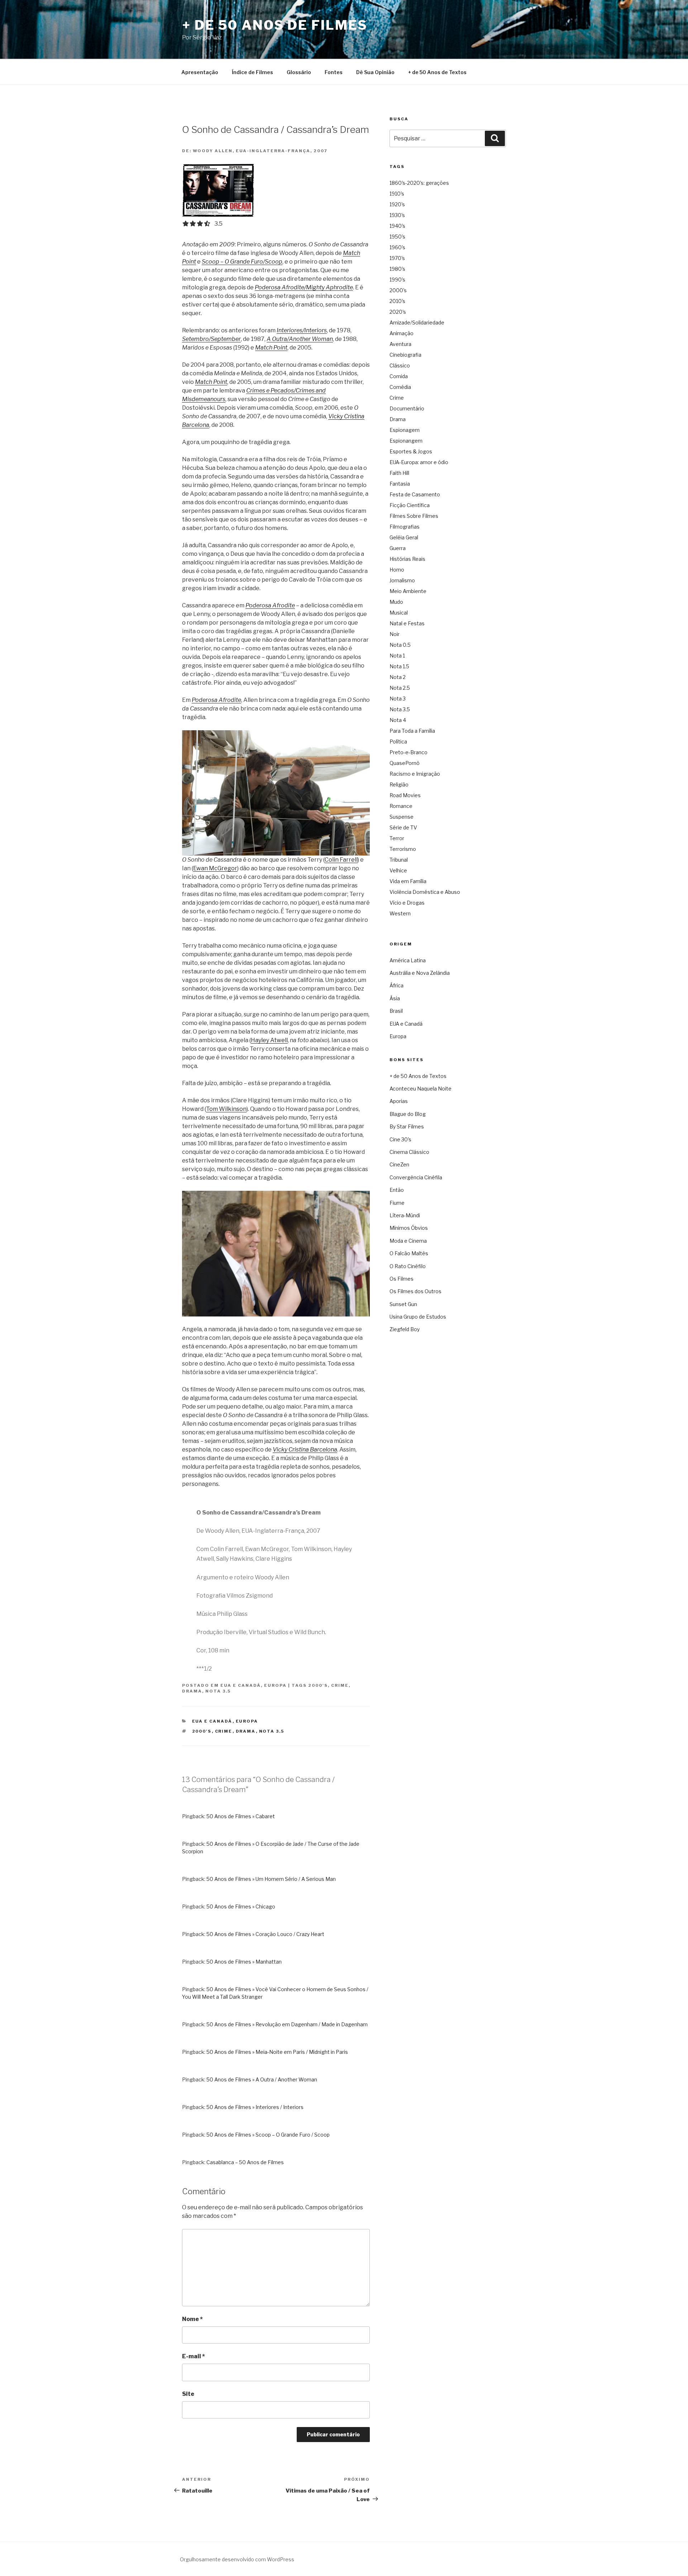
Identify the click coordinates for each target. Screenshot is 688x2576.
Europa (275, 1685)
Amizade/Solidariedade (417, 322)
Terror (397, 838)
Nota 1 (397, 656)
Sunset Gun (403, 1304)
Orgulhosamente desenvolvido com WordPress (237, 2559)
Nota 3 (398, 699)
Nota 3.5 (218, 1691)
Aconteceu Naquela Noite (421, 1089)
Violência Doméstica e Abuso (425, 892)
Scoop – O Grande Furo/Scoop (242, 262)
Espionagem (405, 430)
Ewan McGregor (215, 868)
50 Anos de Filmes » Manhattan (244, 1962)
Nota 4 (398, 720)
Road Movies (405, 795)
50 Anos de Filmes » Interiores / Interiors (255, 2107)
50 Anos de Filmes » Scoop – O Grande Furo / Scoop (268, 2135)
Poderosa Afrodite (270, 605)
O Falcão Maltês (409, 1253)
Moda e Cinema (408, 1241)
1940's (397, 226)
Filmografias (405, 527)
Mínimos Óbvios (409, 1228)
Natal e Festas (407, 623)
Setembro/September (211, 339)
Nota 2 (398, 677)
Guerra (398, 548)
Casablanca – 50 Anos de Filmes (245, 2162)
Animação (402, 333)
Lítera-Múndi (405, 1215)
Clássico (400, 365)
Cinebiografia (405, 355)
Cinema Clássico (409, 1152)
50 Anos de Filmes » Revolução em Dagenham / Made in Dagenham (287, 2024)
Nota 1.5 (399, 666)
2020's (398, 312)
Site (188, 2394)
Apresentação (200, 72)
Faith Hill (399, 473)
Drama (192, 1691)
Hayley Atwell (269, 1040)
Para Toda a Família (412, 731)
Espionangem (406, 441)
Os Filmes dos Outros (415, 1291)
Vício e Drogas (407, 903)
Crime (340, 1685)
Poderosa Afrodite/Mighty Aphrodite (304, 287)
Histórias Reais (407, 559)
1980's (397, 269)
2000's (318, 1685)
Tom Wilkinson (226, 1109)
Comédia (400, 387)
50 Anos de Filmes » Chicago (241, 1906)
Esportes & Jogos (411, 451)
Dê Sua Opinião (375, 72)
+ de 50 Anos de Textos (437, 72)
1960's (397, 247)
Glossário (299, 72)
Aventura (400, 344)
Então (397, 1190)
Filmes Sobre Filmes (414, 516)
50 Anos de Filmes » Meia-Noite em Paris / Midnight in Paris (277, 2052)
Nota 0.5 (400, 645)
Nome (192, 2319)
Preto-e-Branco (408, 752)
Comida (399, 376)
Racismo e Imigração (415, 774)
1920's (397, 204)
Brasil (396, 1011)
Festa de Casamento (415, 494)
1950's (397, 237)
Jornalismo (402, 580)
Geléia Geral (404, 537)
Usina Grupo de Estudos (418, 1317)
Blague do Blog (408, 1114)
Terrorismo (403, 849)
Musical (399, 613)
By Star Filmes (407, 1126)
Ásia (395, 998)
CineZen (399, 1164)
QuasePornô (405, 763)
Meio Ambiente (408, 591)
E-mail (193, 2356)
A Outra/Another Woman (300, 339)
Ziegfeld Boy (405, 1329)
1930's (397, 215)
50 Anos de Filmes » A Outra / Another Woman (262, 2079)
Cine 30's (400, 1139)
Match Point (271, 348)
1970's (397, 258)
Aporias (399, 1101)
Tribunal (399, 860)
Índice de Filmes (252, 72)
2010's (397, 301)
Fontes (334, 72)
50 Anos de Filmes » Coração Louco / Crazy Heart (265, 1934)
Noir (395, 634)
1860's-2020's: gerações (419, 183)
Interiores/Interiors (302, 330)
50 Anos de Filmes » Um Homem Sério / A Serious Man (271, 1879)
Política (398, 741)
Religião (399, 784)
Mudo (396, 602)
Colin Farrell (341, 860)
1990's (397, 280)
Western (400, 913)
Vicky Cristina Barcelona (305, 1450)
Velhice (398, 870)
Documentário (407, 408)
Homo (397, 570)
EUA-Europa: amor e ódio (419, 462)
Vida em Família (408, 881)
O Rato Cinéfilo (408, 1266)
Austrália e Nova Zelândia (420, 973)
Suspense (402, 817)
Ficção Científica (410, 505)
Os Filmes (402, 1279)
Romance (401, 806)
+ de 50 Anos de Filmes (275, 25)
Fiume (397, 1203)
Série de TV (403, 827)
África (396, 985)
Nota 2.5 (400, 688)
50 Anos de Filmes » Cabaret (241, 1816)
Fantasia (400, 484)
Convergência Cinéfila (416, 1177)
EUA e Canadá (241, 1685)
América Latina (408, 960)
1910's (397, 194)
